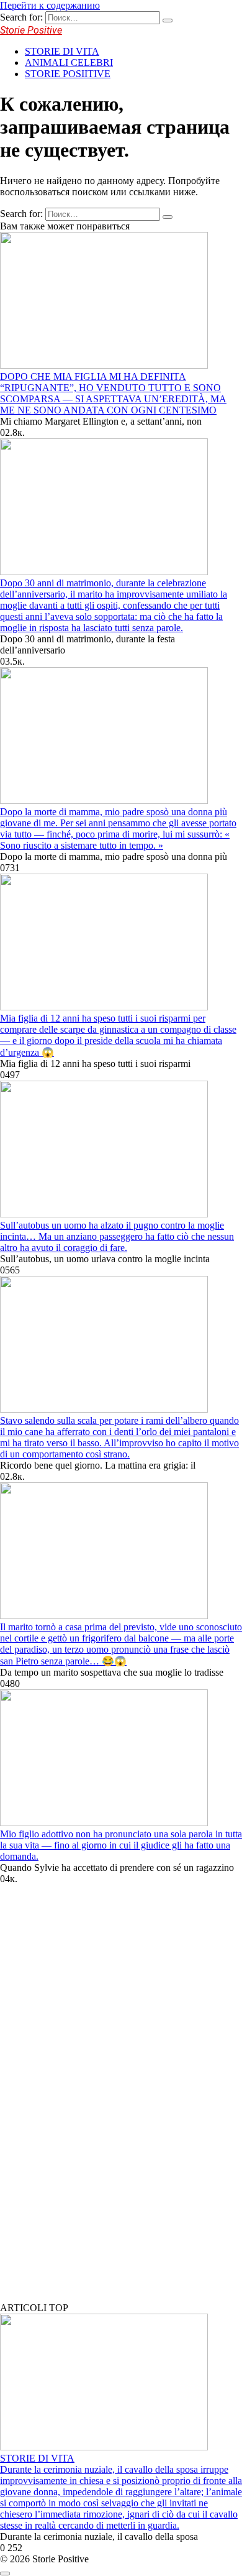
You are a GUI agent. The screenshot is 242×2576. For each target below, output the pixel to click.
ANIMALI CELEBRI (69, 62)
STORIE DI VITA (62, 51)
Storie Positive (31, 30)
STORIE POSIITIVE (68, 74)
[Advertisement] (93, 2103)
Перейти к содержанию (50, 5)
